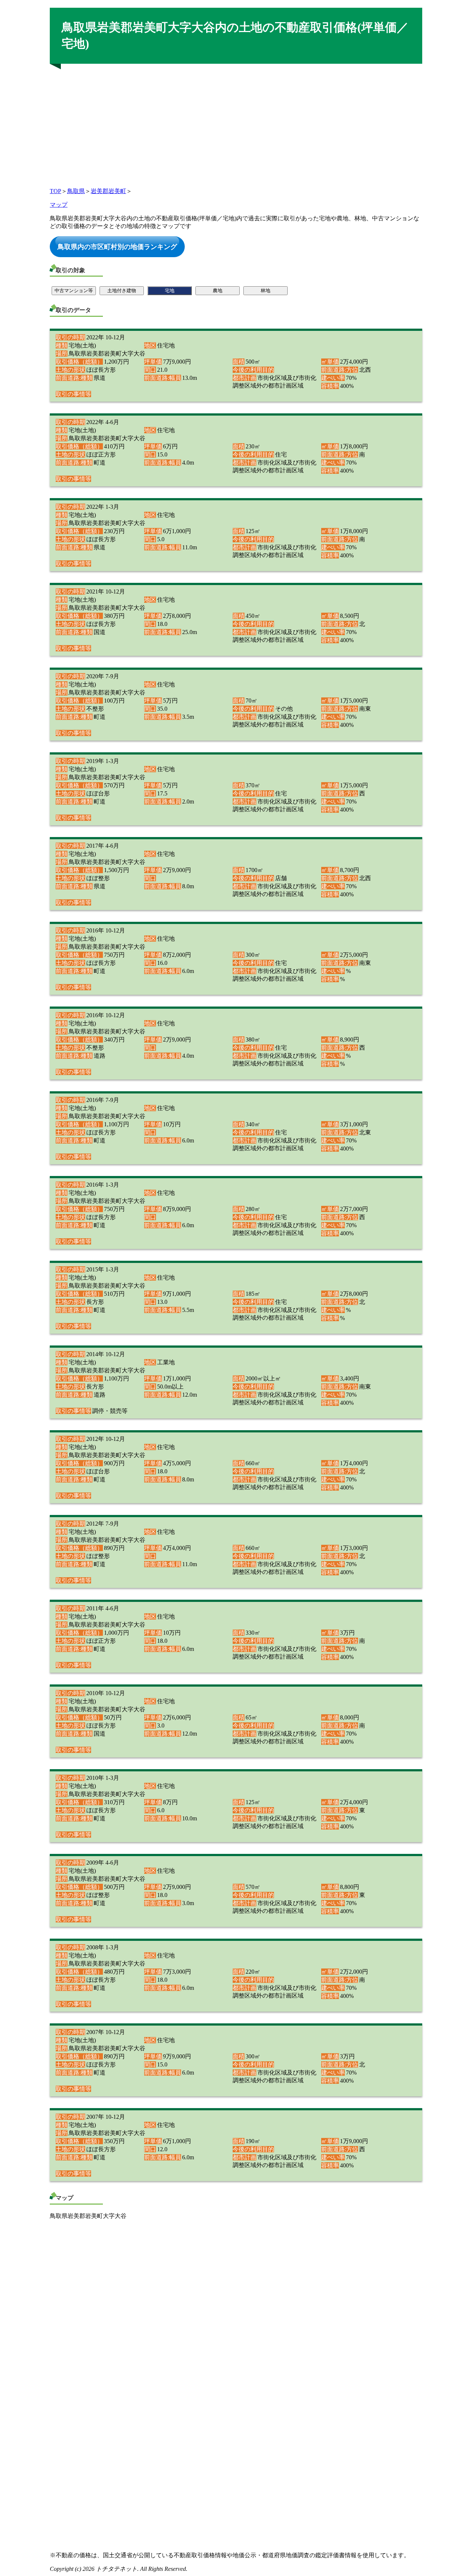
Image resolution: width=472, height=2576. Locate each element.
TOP (55, 191)
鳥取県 (76, 191)
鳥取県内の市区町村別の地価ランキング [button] (117, 246)
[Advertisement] (236, 123)
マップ (59, 205)
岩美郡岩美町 (108, 191)
